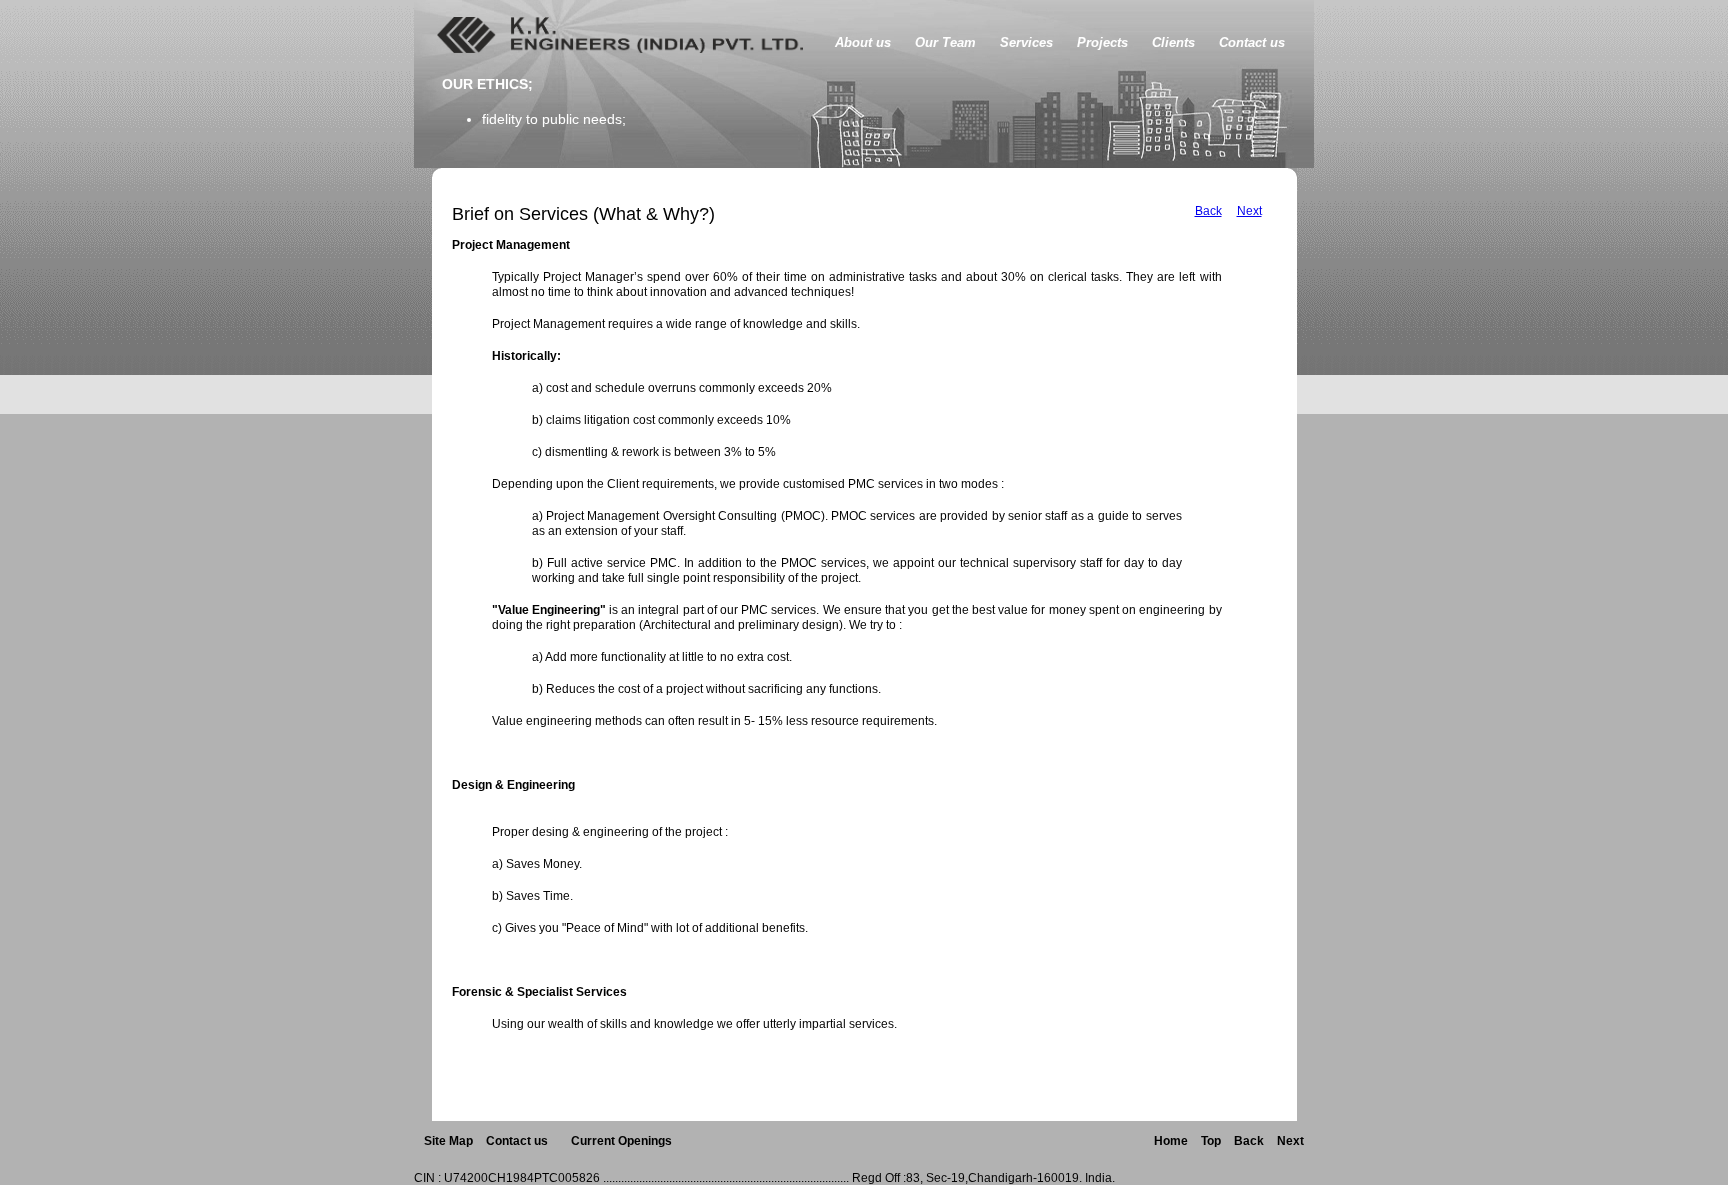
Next (1249, 211)
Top (1211, 1141)
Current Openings (621, 1141)
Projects (1102, 42)
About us (863, 42)
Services (1026, 42)
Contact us (1252, 42)
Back (1208, 211)
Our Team (945, 42)
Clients (1173, 42)
